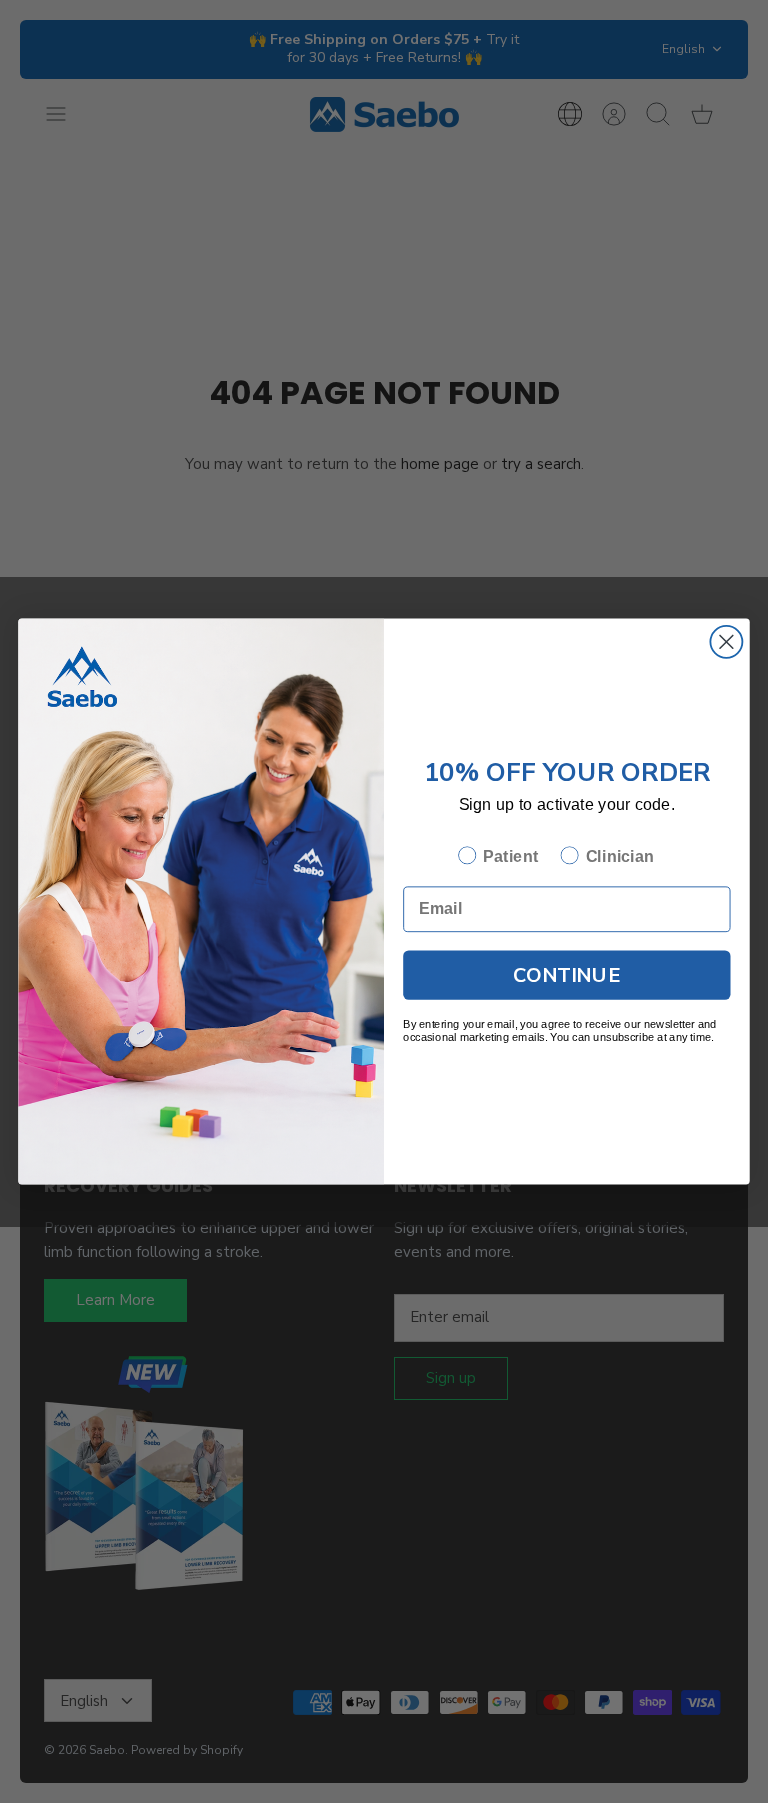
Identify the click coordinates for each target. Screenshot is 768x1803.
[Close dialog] (726, 642)
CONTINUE (566, 974)
